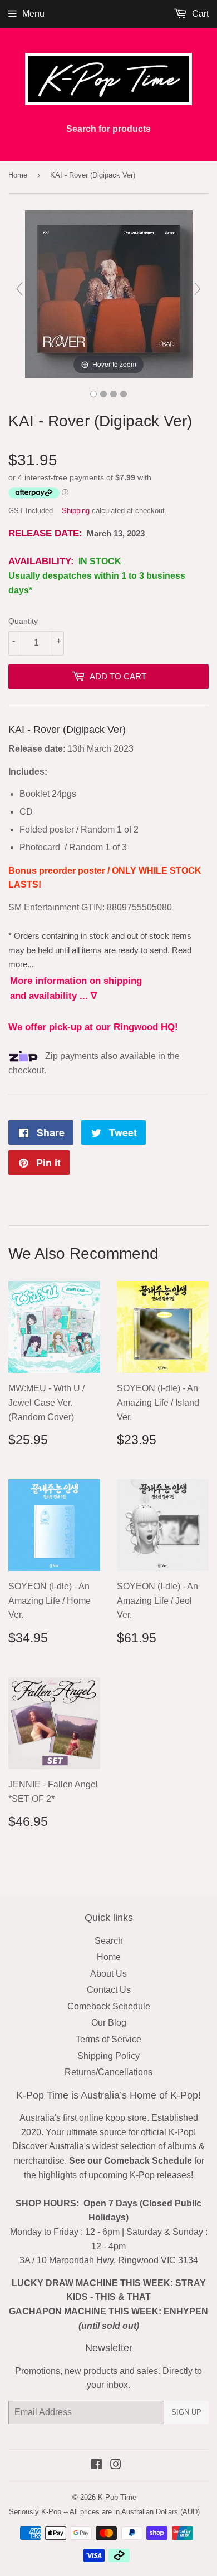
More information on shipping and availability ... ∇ (76, 988)
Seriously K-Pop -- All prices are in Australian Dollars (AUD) (104, 2512)
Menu (33, 14)
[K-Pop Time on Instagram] (116, 2466)
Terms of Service (108, 2039)
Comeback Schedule (109, 2006)
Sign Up (186, 2412)
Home (18, 175)
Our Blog (109, 2023)
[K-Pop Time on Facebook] (97, 2466)
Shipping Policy (108, 2056)
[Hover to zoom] (109, 294)
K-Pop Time (117, 2497)
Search (109, 1941)
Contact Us (109, 1990)
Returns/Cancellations (108, 2072)
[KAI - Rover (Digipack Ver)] (93, 394)
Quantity (23, 621)
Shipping (76, 511)
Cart (199, 14)
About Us (108, 1974)
